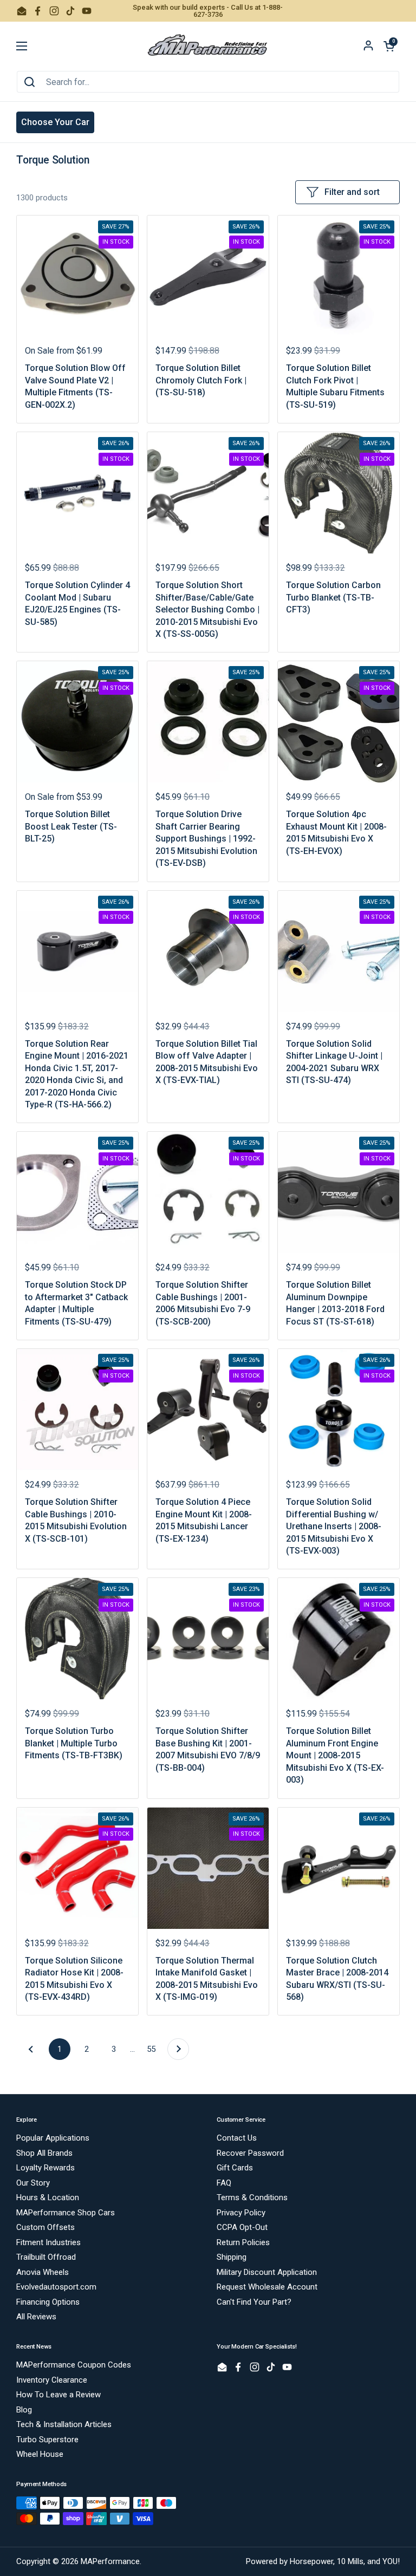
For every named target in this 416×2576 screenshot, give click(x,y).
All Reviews (36, 2317)
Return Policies (243, 2242)
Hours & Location (48, 2197)
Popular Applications (53, 2138)
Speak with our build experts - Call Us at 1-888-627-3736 (208, 11)
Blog (24, 2410)
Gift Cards (235, 2168)
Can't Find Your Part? (254, 2302)
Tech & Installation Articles (64, 2424)
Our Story (33, 2183)
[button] (389, 46)
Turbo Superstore (47, 2440)
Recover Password (250, 2153)
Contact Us (237, 2138)
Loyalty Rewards (45, 2168)
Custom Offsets (45, 2227)
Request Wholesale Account (267, 2287)
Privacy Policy (241, 2213)
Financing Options (48, 2302)
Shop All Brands (44, 2153)
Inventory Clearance (52, 2380)
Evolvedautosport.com (56, 2287)
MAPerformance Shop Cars (66, 2213)
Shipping (232, 2257)
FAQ (224, 2183)
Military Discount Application (267, 2272)
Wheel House (40, 2454)
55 (154, 2049)
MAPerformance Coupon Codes (74, 2365)
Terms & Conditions (252, 2197)
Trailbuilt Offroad (46, 2257)
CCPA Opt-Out (242, 2227)
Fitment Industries (48, 2242)
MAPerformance (110, 2561)
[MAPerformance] (208, 46)
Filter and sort (352, 192)
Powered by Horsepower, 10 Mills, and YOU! (323, 2561)
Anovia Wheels (43, 2272)
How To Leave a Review (58, 2395)
